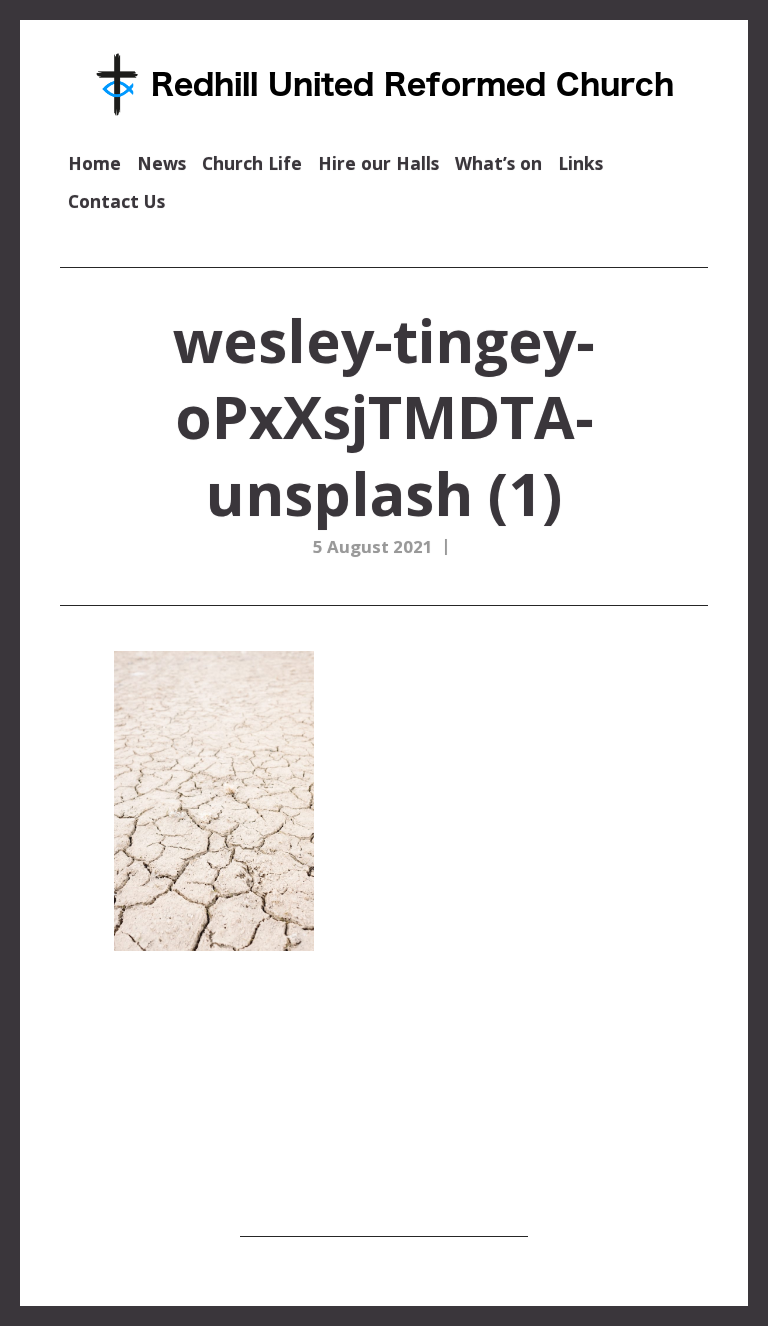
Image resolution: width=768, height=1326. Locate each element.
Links (580, 163)
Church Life (252, 163)
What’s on (498, 163)
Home (94, 163)
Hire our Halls (378, 163)
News (161, 163)
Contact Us (116, 201)
